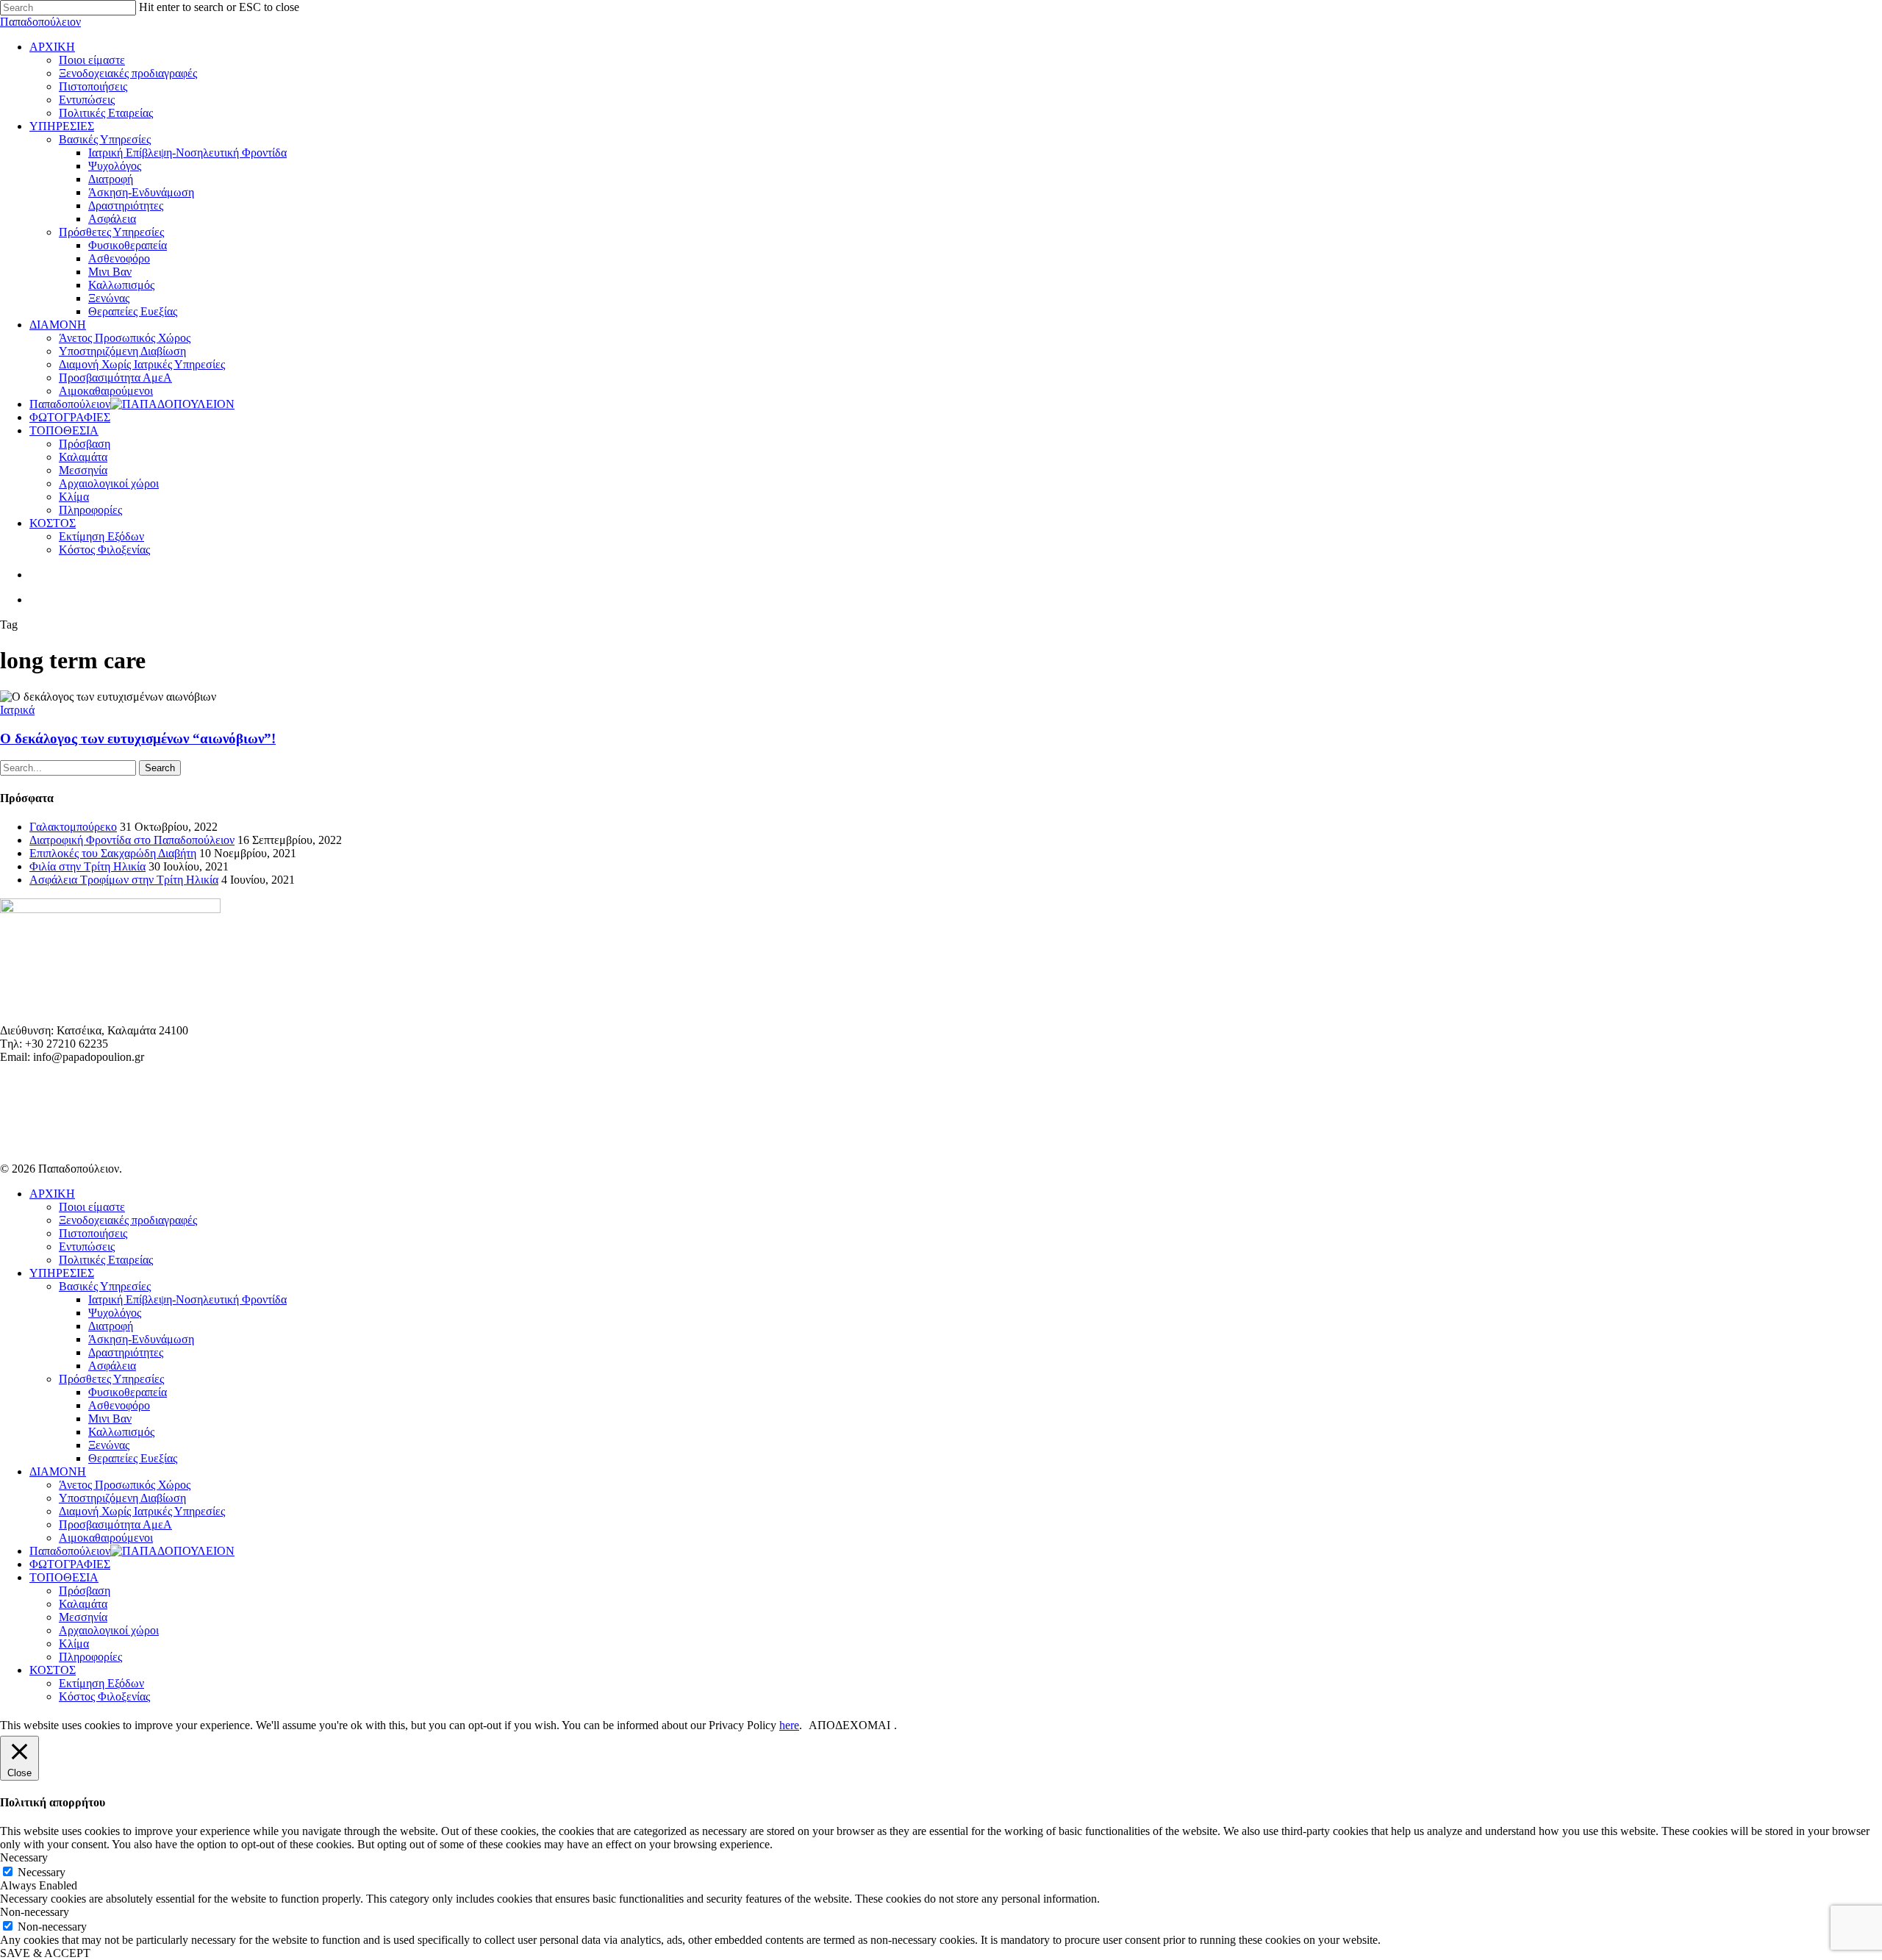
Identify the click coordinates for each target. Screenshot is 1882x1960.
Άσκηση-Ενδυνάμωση (141, 1339)
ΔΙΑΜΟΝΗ (58, 1471)
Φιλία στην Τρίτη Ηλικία (87, 866)
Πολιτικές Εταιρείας (106, 1260)
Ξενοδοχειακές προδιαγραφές (128, 1220)
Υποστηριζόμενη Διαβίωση (122, 1498)
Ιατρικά (17, 710)
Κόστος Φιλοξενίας (104, 1696)
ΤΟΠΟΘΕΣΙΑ (64, 1577)
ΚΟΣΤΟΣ (53, 1670)
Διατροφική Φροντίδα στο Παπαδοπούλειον (132, 840)
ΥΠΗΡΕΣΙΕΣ (62, 1273)
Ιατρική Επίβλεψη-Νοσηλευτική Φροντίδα (187, 1299)
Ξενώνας (109, 1445)
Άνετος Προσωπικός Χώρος (125, 1485)
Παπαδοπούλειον (40, 22)
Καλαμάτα (83, 1604)
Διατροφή (111, 1326)
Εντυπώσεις (87, 1247)
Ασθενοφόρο (119, 1405)
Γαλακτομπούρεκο (73, 827)
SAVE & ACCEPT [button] (45, 1953)
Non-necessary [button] (35, 1912)
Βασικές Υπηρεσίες (105, 1286)
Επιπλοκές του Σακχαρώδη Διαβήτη (113, 853)
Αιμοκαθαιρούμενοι (106, 1538)
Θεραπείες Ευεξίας (133, 1458)
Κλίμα (74, 1644)
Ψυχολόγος (115, 1313)
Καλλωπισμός (121, 1432)
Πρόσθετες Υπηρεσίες (111, 1379)
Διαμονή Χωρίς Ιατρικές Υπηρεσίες (142, 1511)
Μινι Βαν (110, 1419)
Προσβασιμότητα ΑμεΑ (115, 1524)
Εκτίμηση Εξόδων (101, 1683)
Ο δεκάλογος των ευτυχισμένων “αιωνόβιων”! (138, 738)
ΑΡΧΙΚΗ (52, 1194)
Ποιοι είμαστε (92, 1207)
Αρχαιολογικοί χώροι (109, 1630)
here (789, 1725)
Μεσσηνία (83, 1617)
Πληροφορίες (90, 1657)
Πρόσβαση (85, 1591)
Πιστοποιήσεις (93, 1233)
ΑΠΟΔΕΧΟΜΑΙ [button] (849, 1725)
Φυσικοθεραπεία (128, 1392)
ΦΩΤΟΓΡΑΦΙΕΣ (70, 1564)
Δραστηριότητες (126, 1352)
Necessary (42, 1872)
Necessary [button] (24, 1857)
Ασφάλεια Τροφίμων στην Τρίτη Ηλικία (124, 880)
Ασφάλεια (112, 1366)
